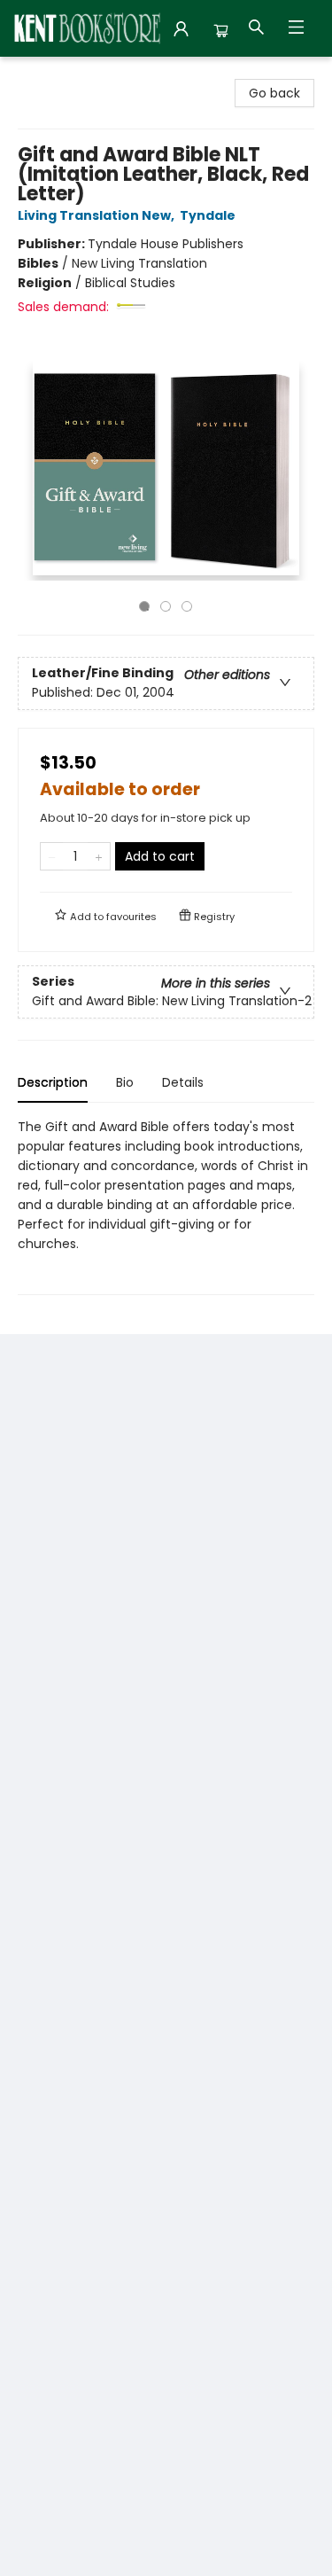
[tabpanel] (166, 1206)
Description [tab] (53, 1082)
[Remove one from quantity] (52, 856)
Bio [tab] (125, 1082)
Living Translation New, (97, 215)
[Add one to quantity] (99, 856)
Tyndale (208, 215)
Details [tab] (183, 1082)
